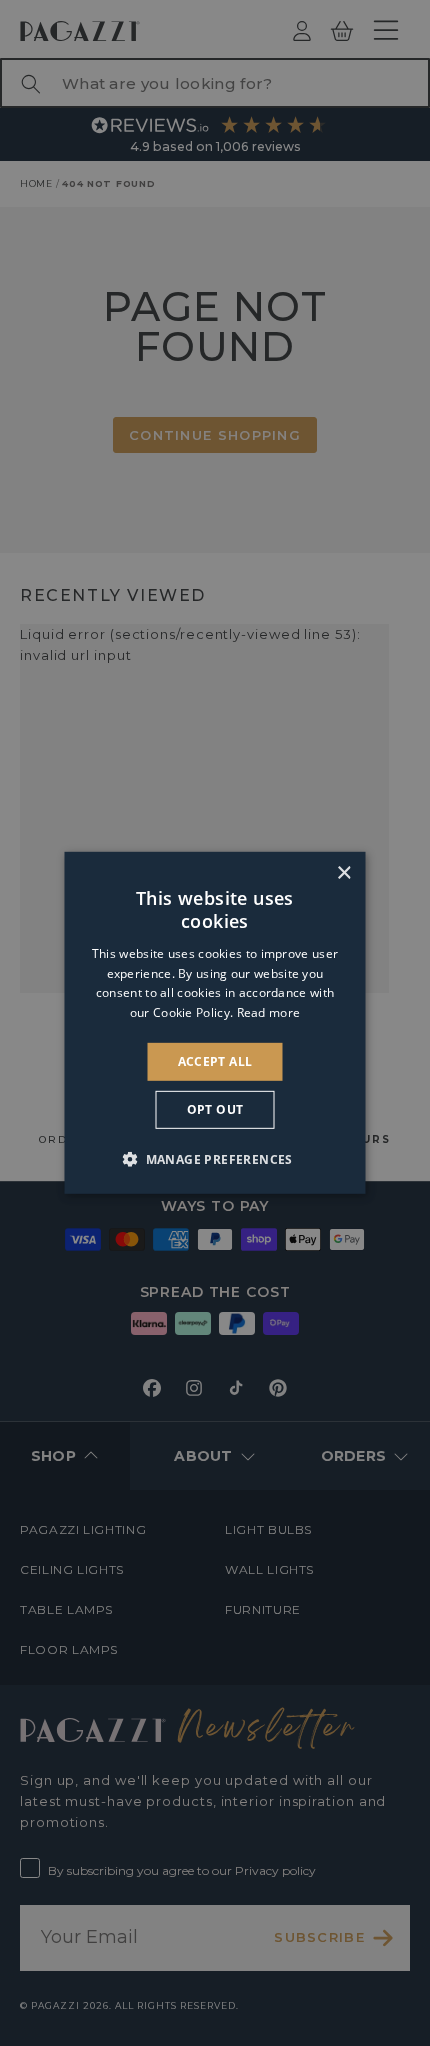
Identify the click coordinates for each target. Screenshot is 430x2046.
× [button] (343, 873)
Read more (269, 1012)
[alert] (215, 1023)
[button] (215, 1159)
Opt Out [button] (215, 1109)
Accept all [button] (215, 1061)
